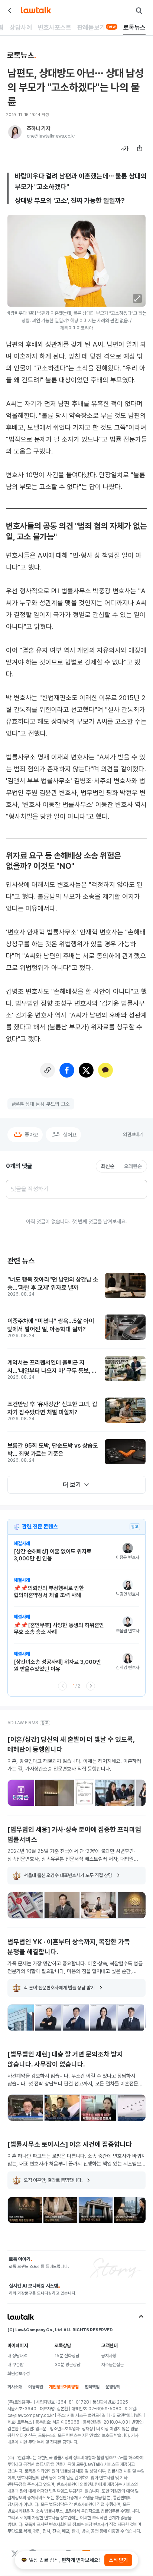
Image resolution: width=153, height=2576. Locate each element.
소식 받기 (118, 2560)
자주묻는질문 (113, 2365)
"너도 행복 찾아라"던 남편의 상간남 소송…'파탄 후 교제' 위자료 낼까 (53, 1284)
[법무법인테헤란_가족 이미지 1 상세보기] (21, 1793)
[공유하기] (140, 148)
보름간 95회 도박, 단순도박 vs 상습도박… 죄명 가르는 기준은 (53, 1450)
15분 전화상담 (67, 2356)
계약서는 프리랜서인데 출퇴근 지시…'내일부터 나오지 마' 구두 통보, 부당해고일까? (52, 1367)
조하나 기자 (38, 128)
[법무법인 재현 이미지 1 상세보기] (25, 2108)
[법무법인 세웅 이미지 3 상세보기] (99, 1905)
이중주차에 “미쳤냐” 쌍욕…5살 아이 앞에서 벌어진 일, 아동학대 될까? (51, 1325)
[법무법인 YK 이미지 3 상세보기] (76, 2018)
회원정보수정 (19, 2374)
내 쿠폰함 (15, 2365)
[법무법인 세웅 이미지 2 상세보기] (62, 1905)
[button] (137, 299)
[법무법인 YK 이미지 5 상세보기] (131, 2018)
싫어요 (70, 1135)
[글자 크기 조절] (125, 148)
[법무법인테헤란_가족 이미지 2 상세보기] (55, 1793)
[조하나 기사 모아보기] (15, 132)
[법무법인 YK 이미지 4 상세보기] (103, 2018)
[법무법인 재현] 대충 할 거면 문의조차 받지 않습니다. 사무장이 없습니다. (65, 2059)
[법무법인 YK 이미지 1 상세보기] (21, 2018)
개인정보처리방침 (64, 2387)
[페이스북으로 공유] (67, 1070)
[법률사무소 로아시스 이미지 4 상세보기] (131, 2210)
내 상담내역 (17, 2356)
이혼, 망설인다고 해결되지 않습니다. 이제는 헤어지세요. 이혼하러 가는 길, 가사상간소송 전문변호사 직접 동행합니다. (74, 1765)
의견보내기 (133, 1134)
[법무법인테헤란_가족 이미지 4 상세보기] (115, 1793)
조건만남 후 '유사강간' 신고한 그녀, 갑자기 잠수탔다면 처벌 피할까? (52, 1408)
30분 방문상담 (67, 2365)
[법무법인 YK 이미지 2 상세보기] (48, 2018)
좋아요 (32, 1135)
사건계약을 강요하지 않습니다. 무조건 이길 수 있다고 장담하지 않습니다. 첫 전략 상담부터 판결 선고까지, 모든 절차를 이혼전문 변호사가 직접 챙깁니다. (73, 2080)
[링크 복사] (48, 1070)
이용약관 (36, 2387)
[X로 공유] (86, 1070)
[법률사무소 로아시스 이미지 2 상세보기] (60, 2210)
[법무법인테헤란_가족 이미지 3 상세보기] (85, 1793)
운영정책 (113, 2387)
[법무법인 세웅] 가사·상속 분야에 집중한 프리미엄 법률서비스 (74, 1834)
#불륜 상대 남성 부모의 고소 (41, 1104)
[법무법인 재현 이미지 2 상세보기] (62, 2108)
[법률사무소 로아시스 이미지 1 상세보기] (25, 2210)
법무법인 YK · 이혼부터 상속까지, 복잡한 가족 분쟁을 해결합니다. (69, 1947)
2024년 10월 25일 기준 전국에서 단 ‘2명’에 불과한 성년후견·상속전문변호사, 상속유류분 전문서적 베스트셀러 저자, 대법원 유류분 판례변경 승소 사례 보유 (71, 1855)
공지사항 (109, 2356)
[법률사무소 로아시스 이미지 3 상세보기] (96, 2210)
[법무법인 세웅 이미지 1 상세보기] (25, 1905)
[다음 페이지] (91, 1686)
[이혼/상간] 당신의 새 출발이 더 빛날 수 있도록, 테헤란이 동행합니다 (71, 1744)
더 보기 (72, 1485)
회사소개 (15, 2387)
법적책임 (92, 2387)
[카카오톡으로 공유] (105, 1070)
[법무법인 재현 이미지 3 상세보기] (99, 2108)
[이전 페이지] (62, 1686)
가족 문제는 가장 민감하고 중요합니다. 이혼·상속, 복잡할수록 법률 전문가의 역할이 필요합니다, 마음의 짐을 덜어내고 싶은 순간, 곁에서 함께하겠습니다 (75, 1968)
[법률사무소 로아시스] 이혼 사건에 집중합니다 (70, 2144)
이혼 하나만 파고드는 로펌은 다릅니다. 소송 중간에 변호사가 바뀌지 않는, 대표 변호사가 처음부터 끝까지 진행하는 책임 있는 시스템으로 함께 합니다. (76, 2160)
